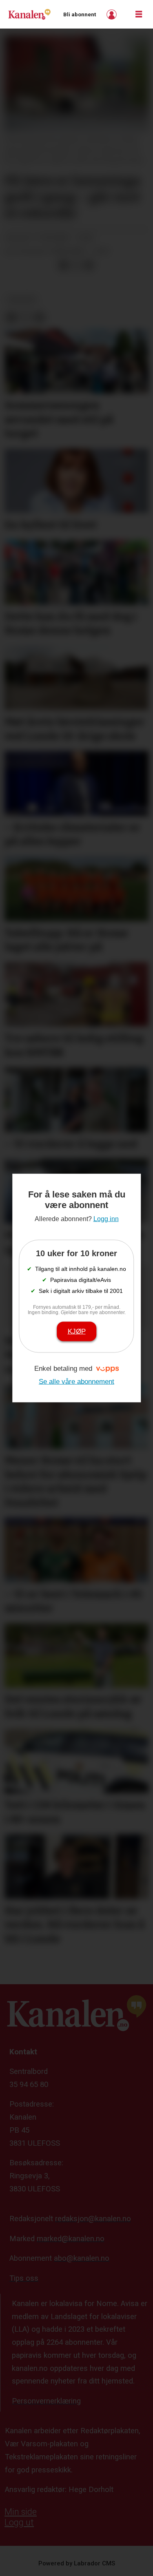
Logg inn (113, 14)
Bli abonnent (80, 14)
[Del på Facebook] (63, 265)
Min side (21, 2512)
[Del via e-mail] (89, 265)
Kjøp (77, 1331)
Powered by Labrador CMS (77, 2563)
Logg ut (19, 2522)
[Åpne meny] (139, 14)
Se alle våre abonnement (76, 1381)
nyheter (22, 300)
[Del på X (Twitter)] (76, 265)
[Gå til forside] (29, 14)
